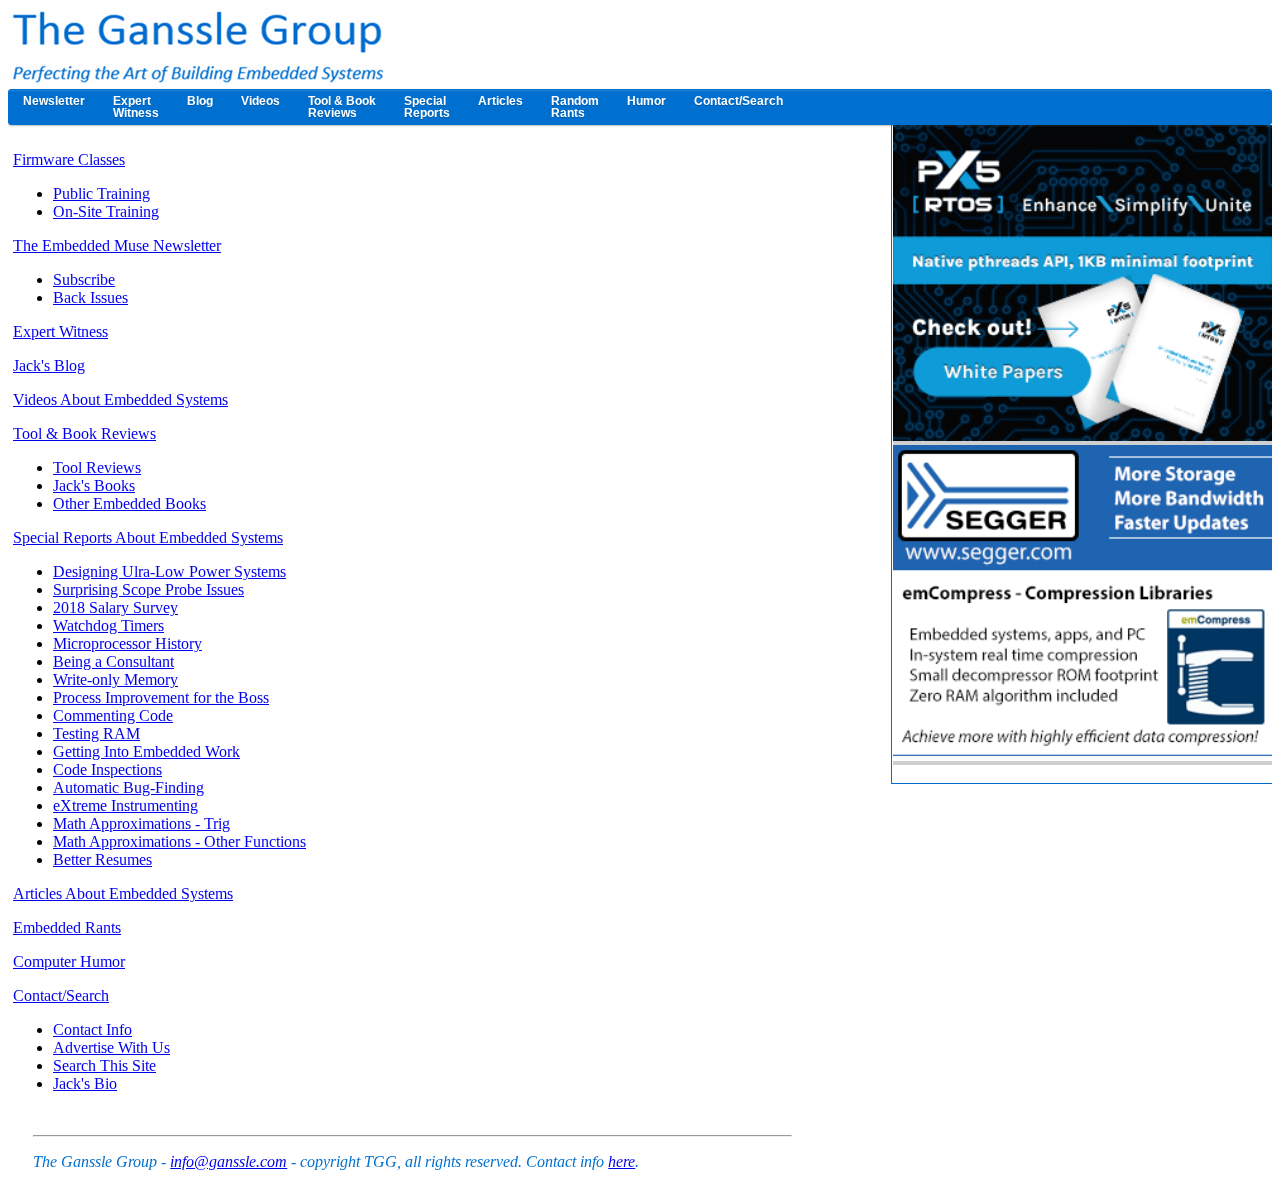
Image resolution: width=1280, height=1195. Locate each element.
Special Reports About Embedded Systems (148, 537)
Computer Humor (69, 961)
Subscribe (84, 279)
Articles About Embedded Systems (123, 893)
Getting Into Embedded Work (146, 751)
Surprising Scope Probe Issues (148, 589)
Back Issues (90, 297)
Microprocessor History (127, 643)
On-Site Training (106, 211)
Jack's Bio (85, 1083)
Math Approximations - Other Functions (179, 841)
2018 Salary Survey (115, 607)
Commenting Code (113, 715)
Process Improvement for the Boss (161, 697)
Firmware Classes (69, 159)
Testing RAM (96, 733)
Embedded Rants (67, 927)
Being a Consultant (113, 661)
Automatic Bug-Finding (128, 787)
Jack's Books (94, 485)
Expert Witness (60, 331)
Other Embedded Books (129, 503)
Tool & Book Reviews (84, 433)
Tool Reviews (97, 467)
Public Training (101, 193)
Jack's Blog (49, 365)
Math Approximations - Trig (141, 823)
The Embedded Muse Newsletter (117, 245)
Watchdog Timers (108, 625)
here (621, 1161)
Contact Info (92, 1029)
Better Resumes (102, 859)
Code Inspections (107, 769)
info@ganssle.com (228, 1161)
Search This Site (104, 1065)
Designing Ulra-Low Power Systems (169, 571)
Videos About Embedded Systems (120, 399)
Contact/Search (61, 995)
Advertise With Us (111, 1047)
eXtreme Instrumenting (125, 805)
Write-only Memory (115, 679)
